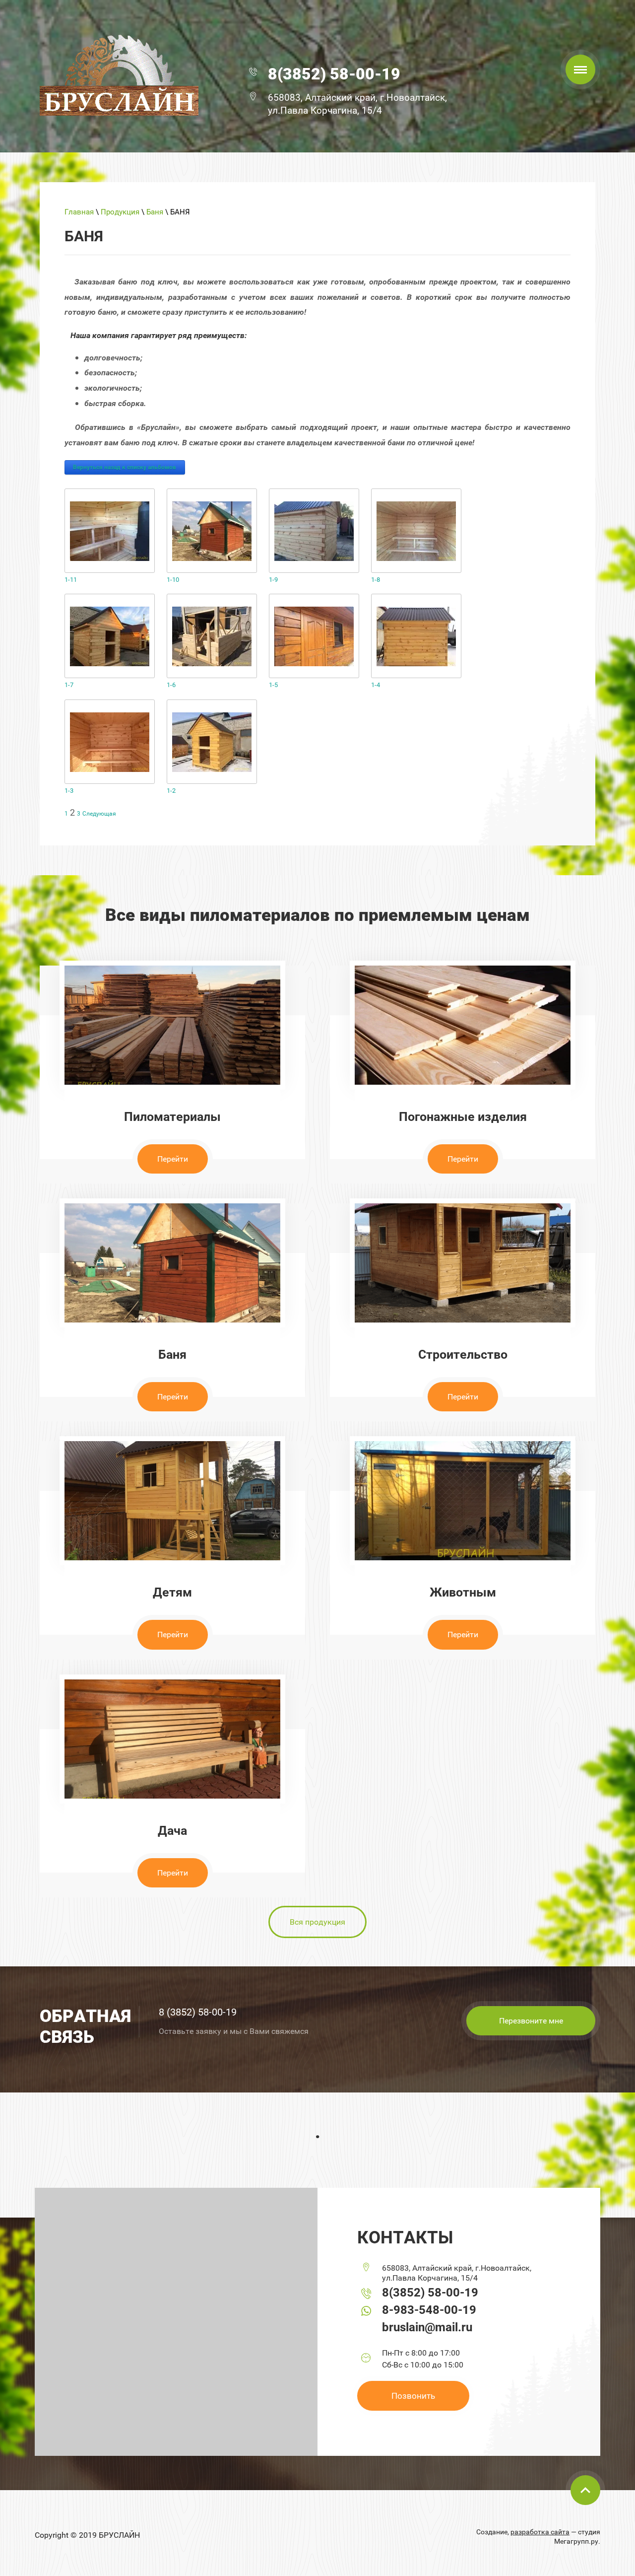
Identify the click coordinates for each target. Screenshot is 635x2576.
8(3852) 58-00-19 (334, 74)
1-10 (173, 580)
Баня (155, 212)
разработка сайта (540, 2532)
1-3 (69, 791)
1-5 (273, 685)
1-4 (376, 685)
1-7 (69, 685)
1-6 (171, 685)
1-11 (71, 580)
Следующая (99, 814)
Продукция (120, 212)
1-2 (171, 791)
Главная (79, 212)
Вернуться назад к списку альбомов (125, 467)
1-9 (273, 580)
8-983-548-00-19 (429, 2310)
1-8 (376, 580)
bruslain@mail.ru (427, 2327)
